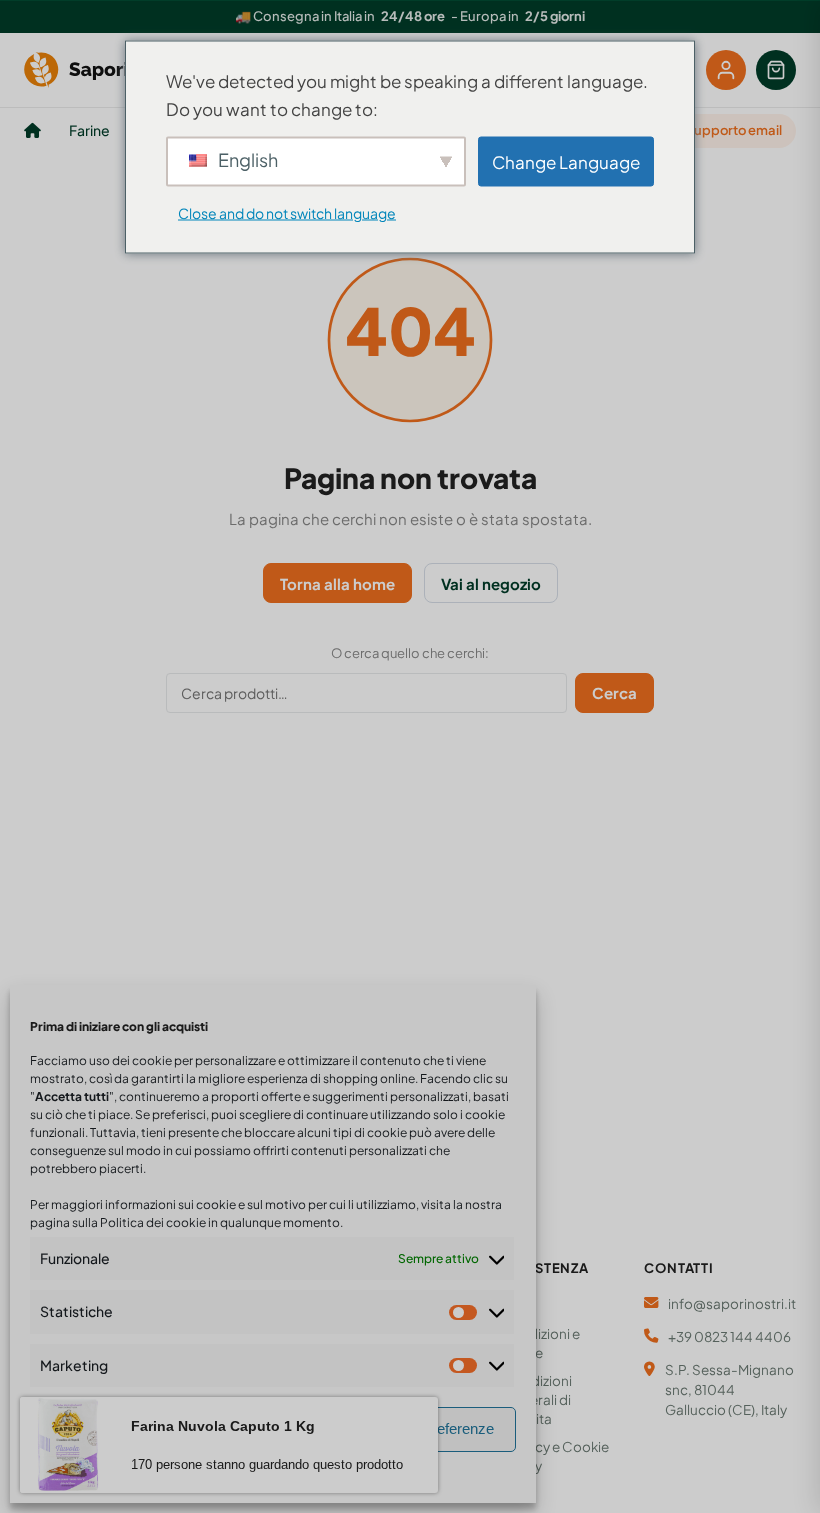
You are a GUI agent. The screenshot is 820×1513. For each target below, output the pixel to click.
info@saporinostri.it (732, 1303)
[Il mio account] (726, 70)
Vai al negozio (491, 583)
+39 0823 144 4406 (729, 1336)
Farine (89, 130)
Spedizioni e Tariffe (541, 1343)
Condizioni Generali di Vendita (537, 1399)
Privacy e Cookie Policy (556, 1456)
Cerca (614, 692)
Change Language (566, 161)
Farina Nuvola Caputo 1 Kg (223, 1426)
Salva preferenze (438, 1428)
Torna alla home (337, 583)
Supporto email (734, 130)
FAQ (517, 1304)
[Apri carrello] (776, 70)
